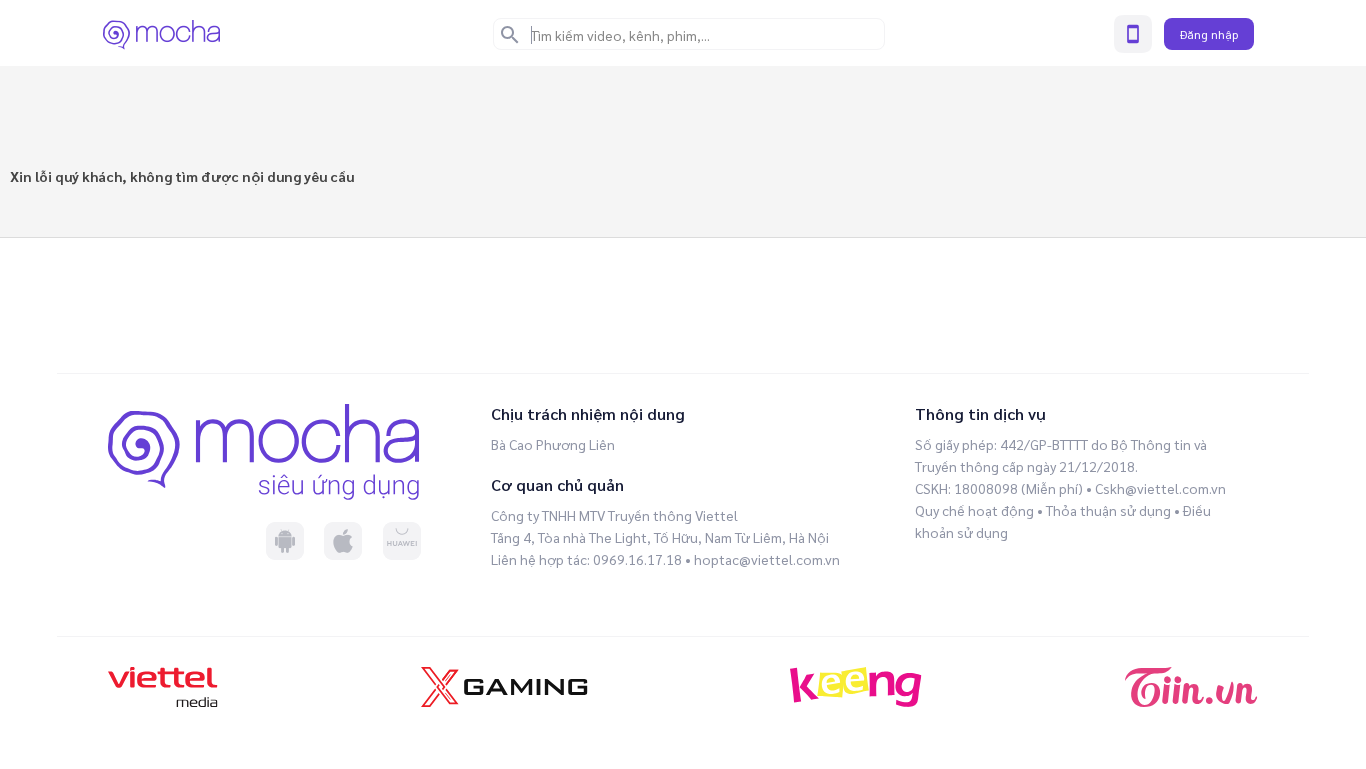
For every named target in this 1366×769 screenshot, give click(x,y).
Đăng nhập (1209, 34)
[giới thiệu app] (1133, 34)
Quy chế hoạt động (974, 510)
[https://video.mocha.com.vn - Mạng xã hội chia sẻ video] (161, 34)
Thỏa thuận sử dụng (1108, 510)
